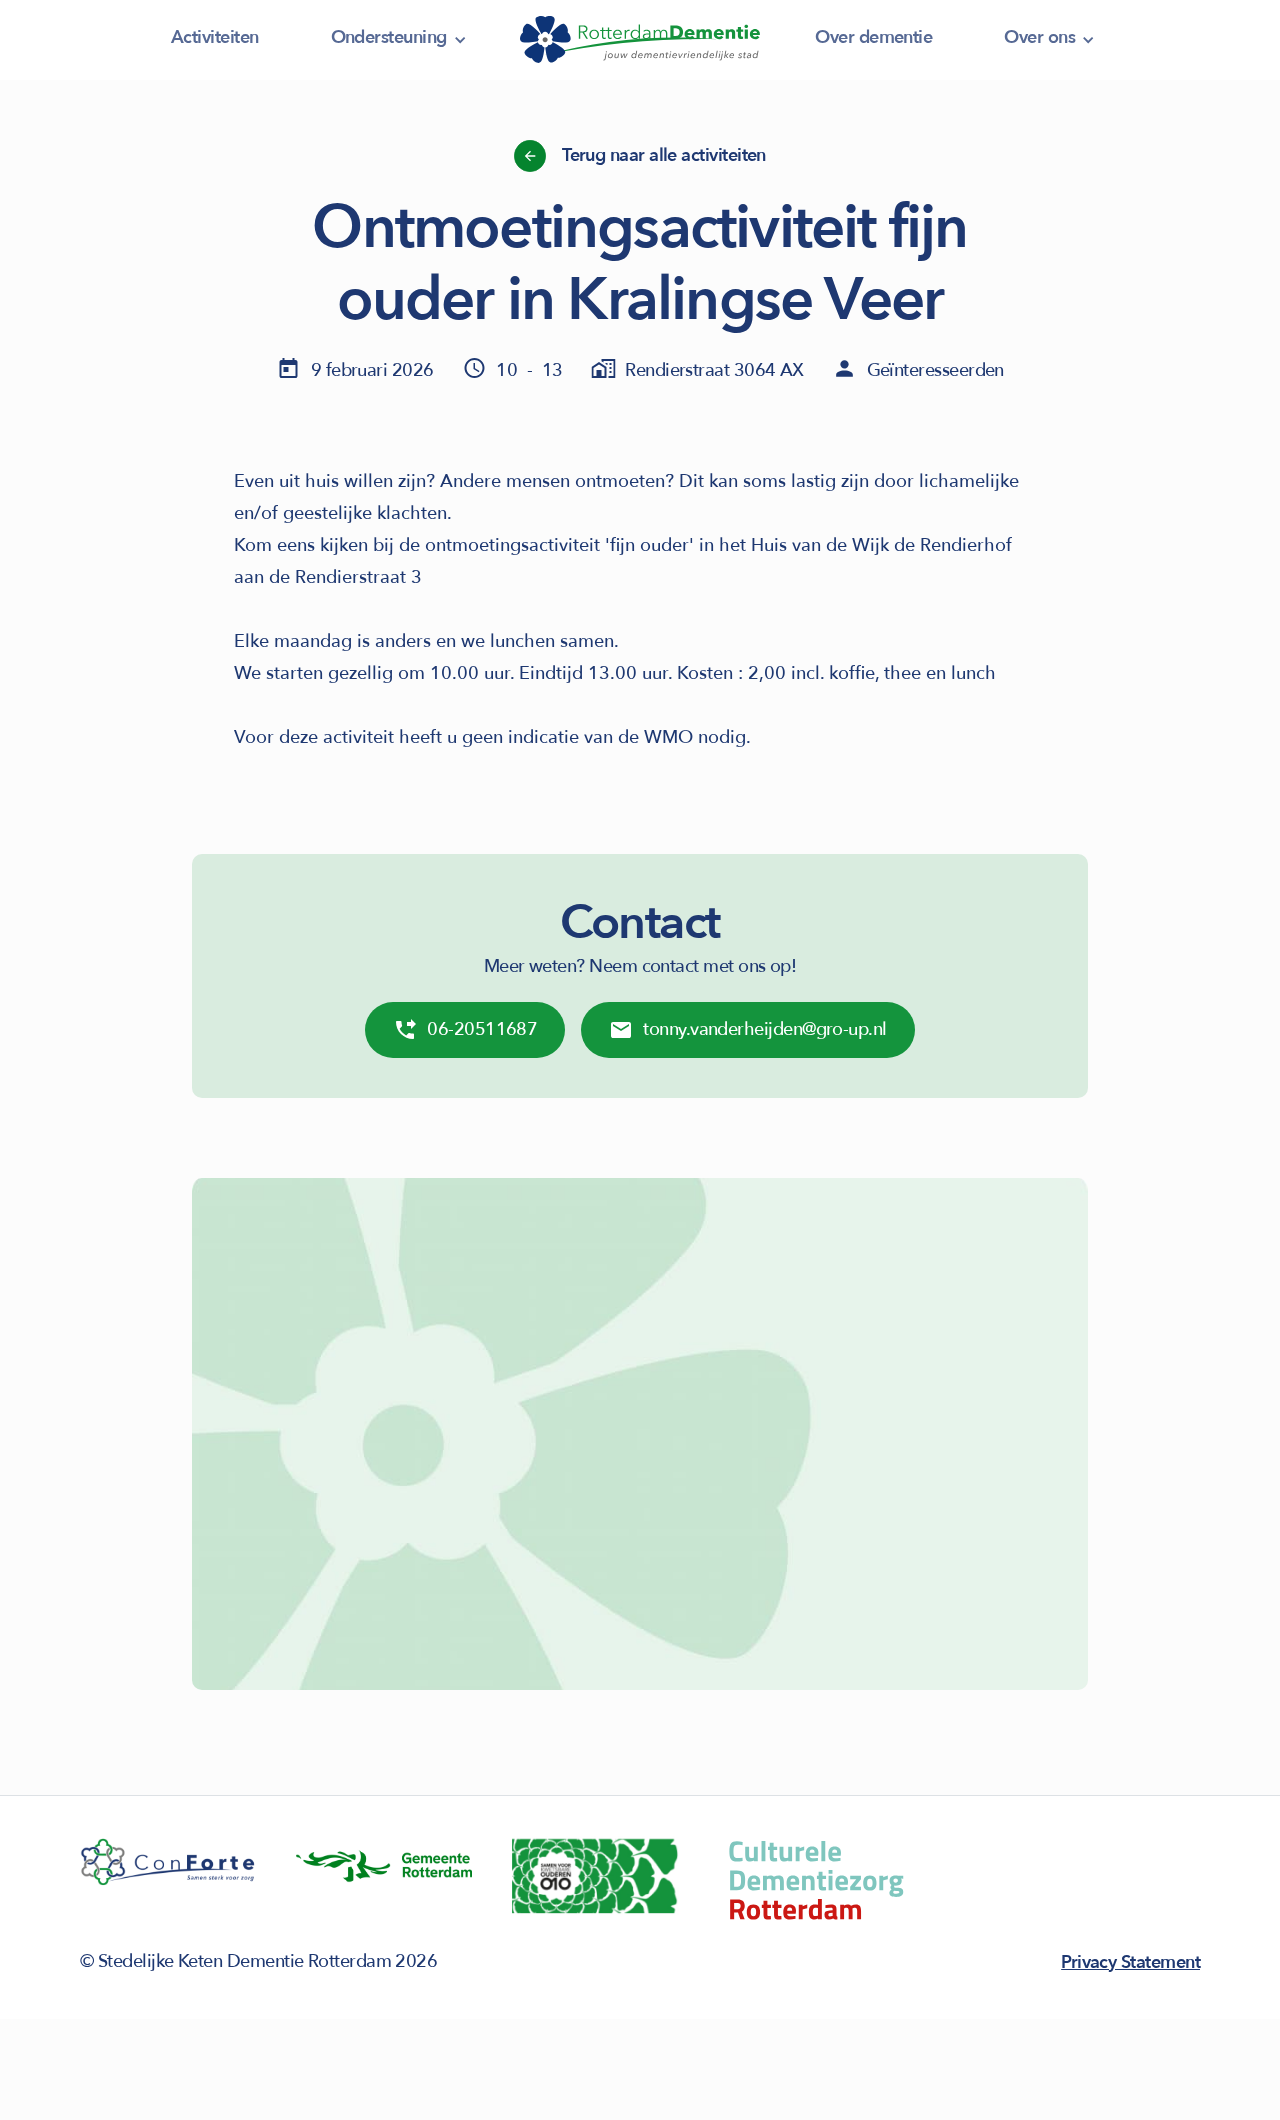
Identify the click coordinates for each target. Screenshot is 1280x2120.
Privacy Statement (1130, 1962)
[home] (640, 40)
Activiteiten (215, 37)
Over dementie (873, 37)
